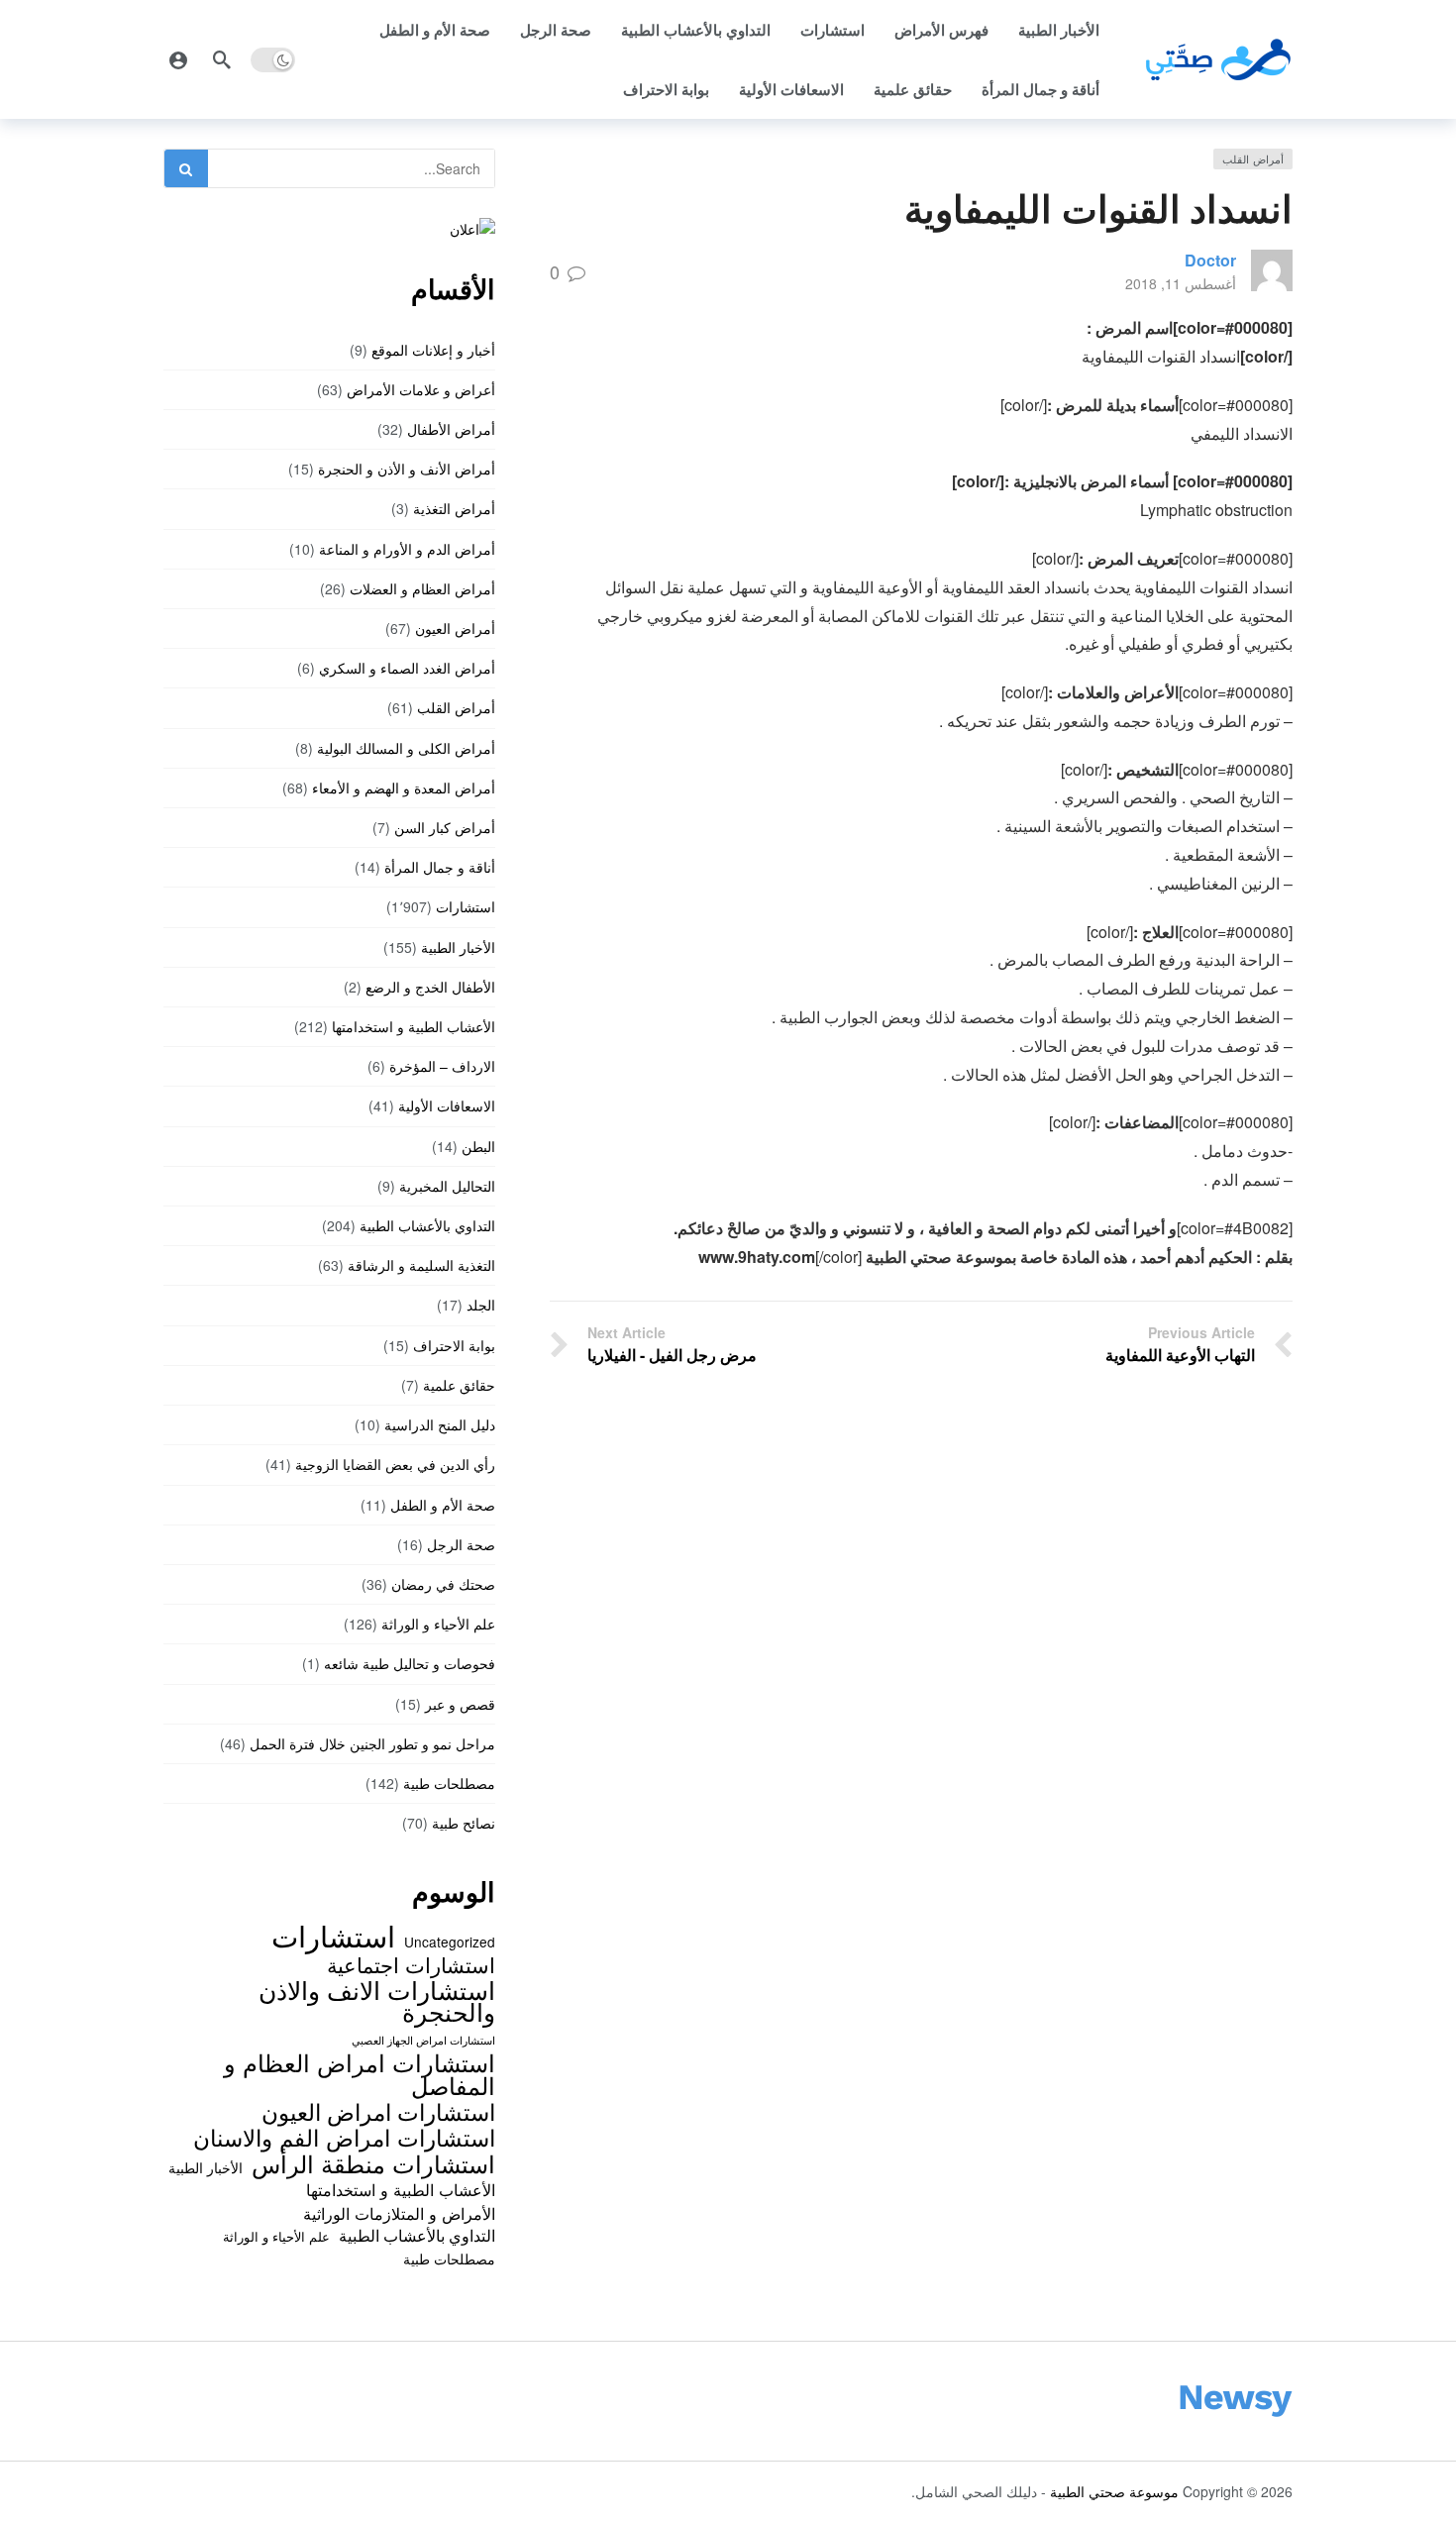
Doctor (1210, 260)
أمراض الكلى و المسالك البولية (406, 748)
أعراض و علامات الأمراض (421, 389)
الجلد (481, 1305)
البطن (478, 1146)
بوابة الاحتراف (666, 89)
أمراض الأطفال (451, 429)
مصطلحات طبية (449, 1783)
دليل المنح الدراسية (440, 1424)
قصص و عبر (460, 1704)
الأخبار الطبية (1059, 30)
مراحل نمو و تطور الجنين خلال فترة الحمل (372, 1743)
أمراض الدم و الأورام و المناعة (407, 549)
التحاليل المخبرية (447, 1186)
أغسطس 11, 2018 (1181, 283)
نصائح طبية (464, 1823)
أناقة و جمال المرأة (1040, 89)
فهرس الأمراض (941, 30)
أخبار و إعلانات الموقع (433, 350)
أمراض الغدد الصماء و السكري (407, 668)
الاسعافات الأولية (791, 89)
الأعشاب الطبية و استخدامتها (414, 1026)
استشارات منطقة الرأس (373, 2163)
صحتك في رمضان (443, 1584)
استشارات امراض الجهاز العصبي (423, 2040)
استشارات (832, 30)
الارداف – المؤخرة (442, 1066)
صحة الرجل (556, 30)
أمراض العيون (455, 628)
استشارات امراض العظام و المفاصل (360, 2074)
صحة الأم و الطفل (435, 30)
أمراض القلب (1253, 158)
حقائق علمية (913, 89)
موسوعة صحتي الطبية (1114, 2491)
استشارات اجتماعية (411, 1964)
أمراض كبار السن (445, 827)
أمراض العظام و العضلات (422, 588)
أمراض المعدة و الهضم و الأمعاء (404, 788)
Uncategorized (450, 1942)
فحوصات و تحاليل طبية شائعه (410, 1663)
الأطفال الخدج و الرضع (430, 987)
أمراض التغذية (454, 508)
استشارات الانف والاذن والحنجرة (377, 2000)
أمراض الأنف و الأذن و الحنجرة (407, 469)
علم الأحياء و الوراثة (438, 1624)
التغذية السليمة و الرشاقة (421, 1265)
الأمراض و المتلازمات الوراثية (399, 2213)
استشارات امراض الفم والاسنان (344, 2137)
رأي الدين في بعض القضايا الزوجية (395, 1464)
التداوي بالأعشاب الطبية (696, 30)
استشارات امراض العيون (378, 2111)
